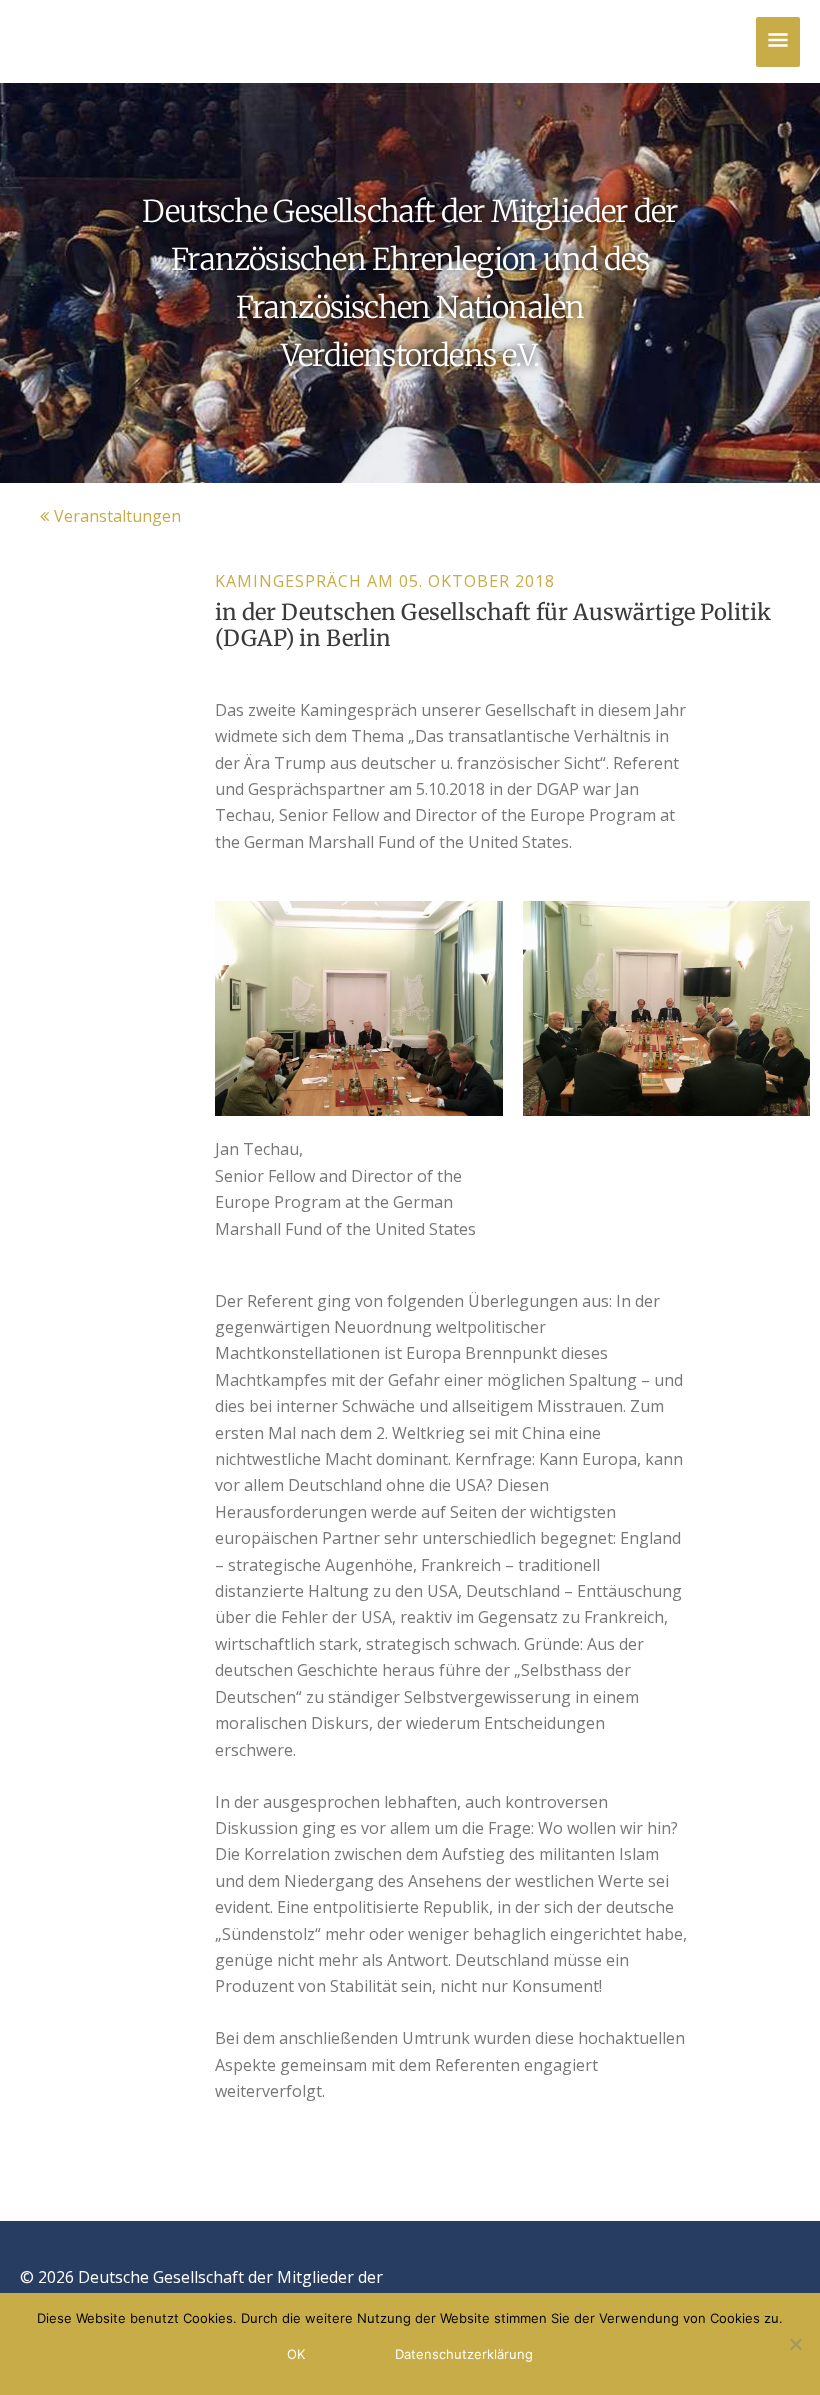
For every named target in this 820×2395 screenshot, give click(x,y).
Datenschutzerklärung (464, 2354)
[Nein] (795, 2344)
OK (296, 2354)
